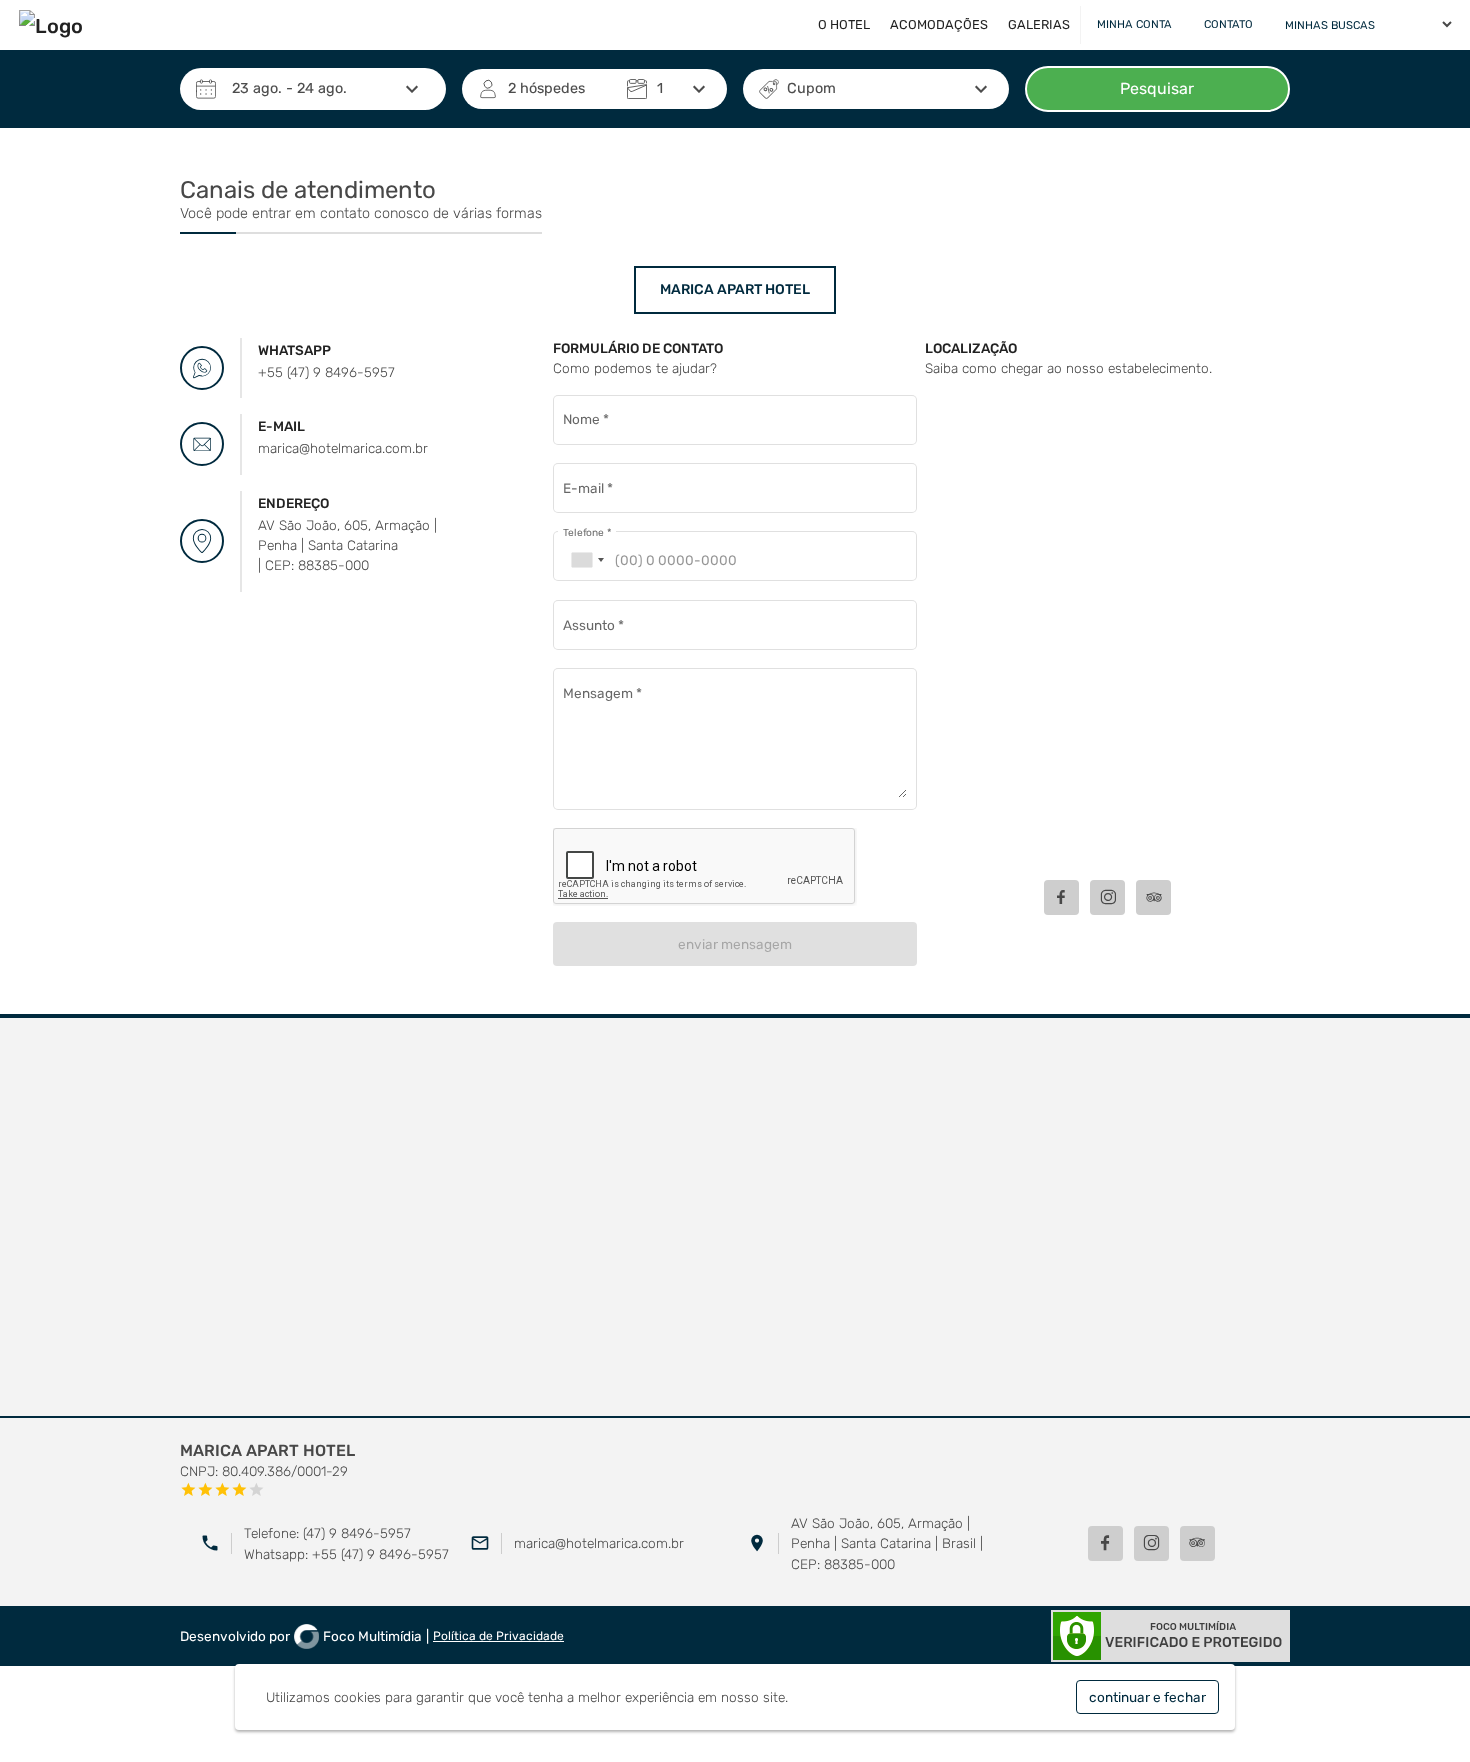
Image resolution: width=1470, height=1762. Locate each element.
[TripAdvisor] (1197, 1543)
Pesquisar (1157, 88)
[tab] (735, 290)
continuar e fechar (1147, 1697)
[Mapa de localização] (735, 1218)
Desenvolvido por (301, 1636)
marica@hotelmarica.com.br (599, 1543)
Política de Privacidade (498, 1636)
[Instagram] (1151, 1543)
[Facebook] (1105, 1543)
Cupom (811, 88)
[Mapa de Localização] (1107, 626)
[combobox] (587, 560)
